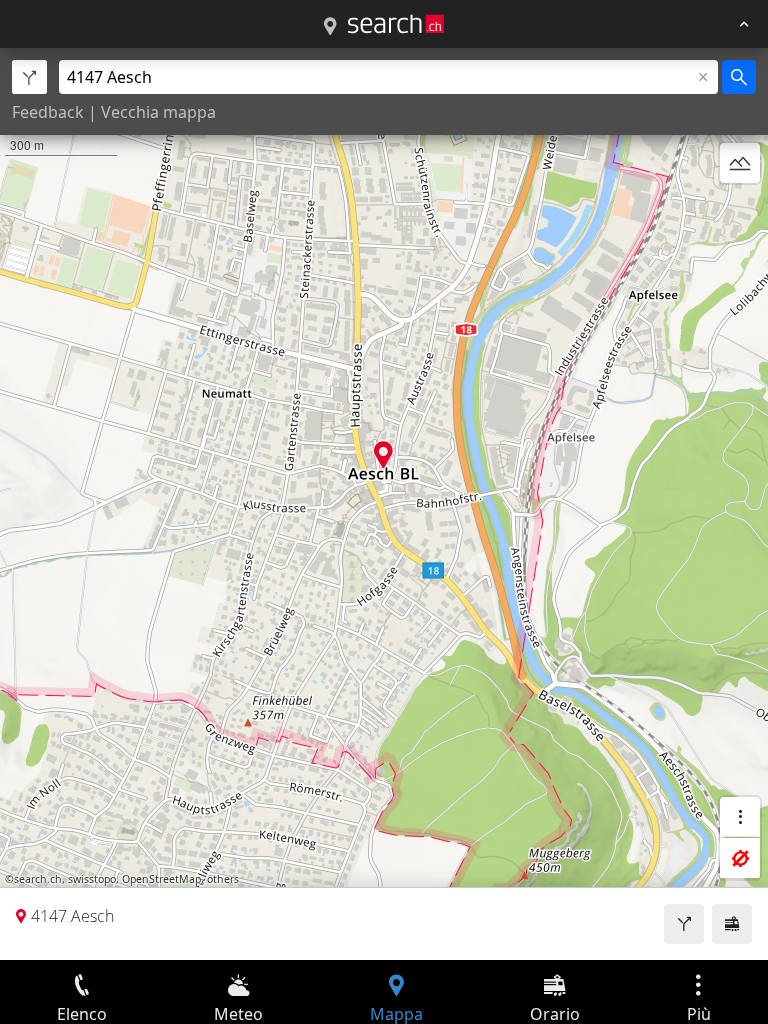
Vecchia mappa (158, 112)
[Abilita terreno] (740, 163)
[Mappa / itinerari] (330, 27)
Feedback (48, 112)
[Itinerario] (684, 924)
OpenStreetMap (161, 879)
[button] (383, 454)
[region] (384, 504)
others (223, 879)
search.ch (38, 879)
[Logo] (396, 24)
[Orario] (732, 924)
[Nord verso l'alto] (740, 211)
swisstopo (92, 879)
